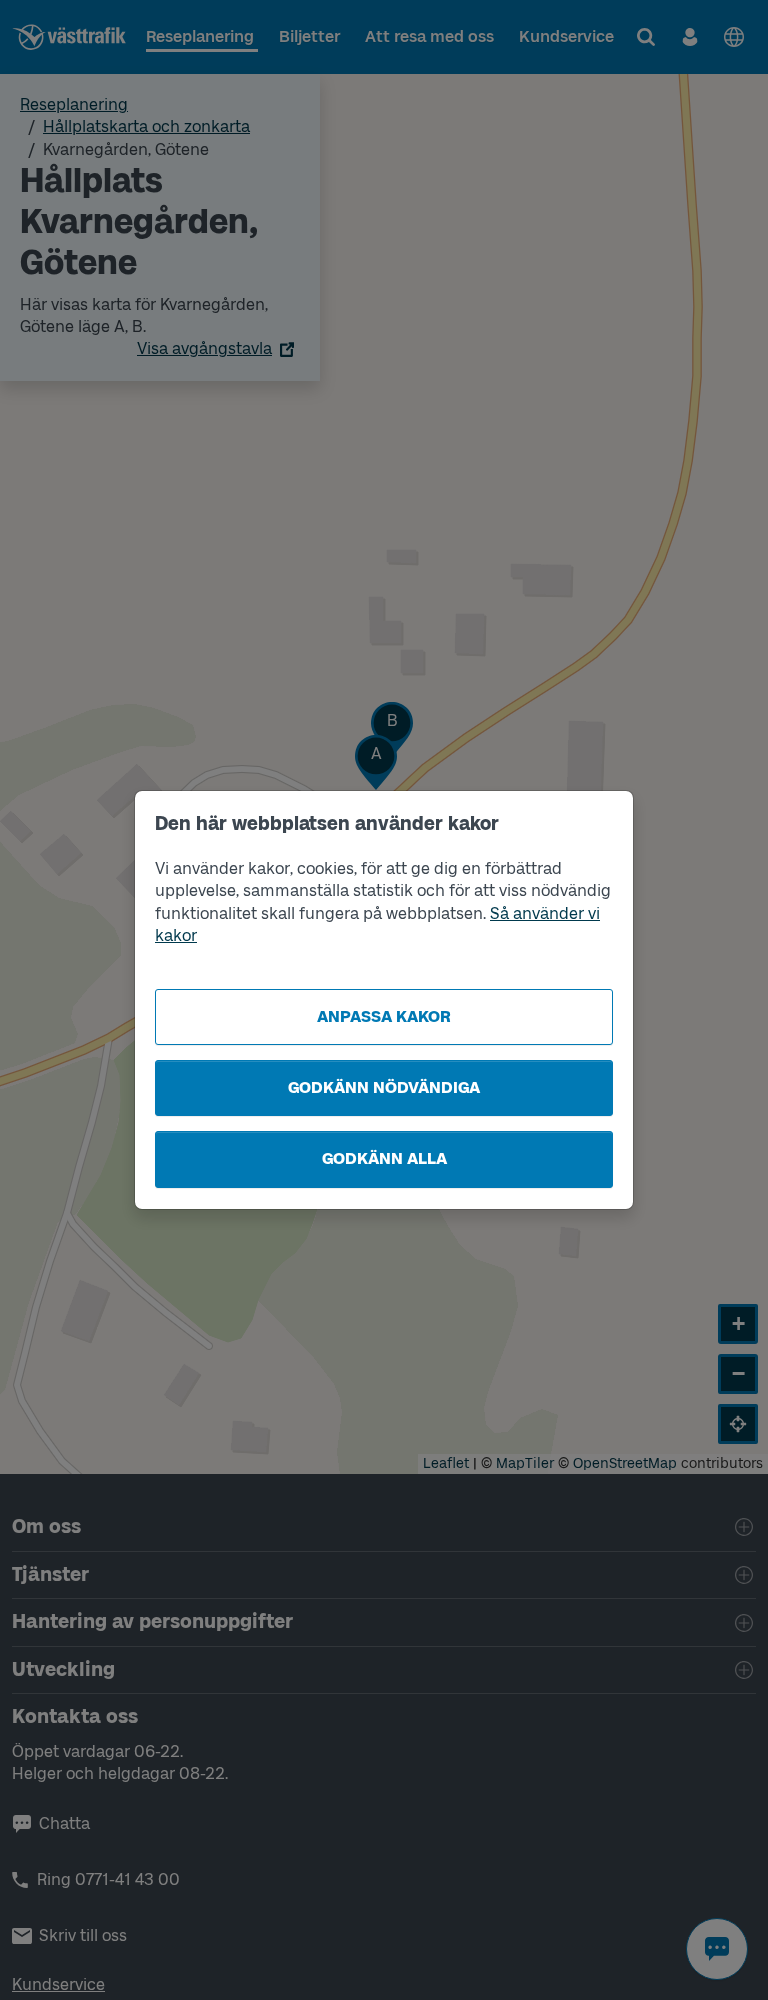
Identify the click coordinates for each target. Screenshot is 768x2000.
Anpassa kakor (384, 1016)
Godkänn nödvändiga (384, 1087)
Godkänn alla (384, 1158)
